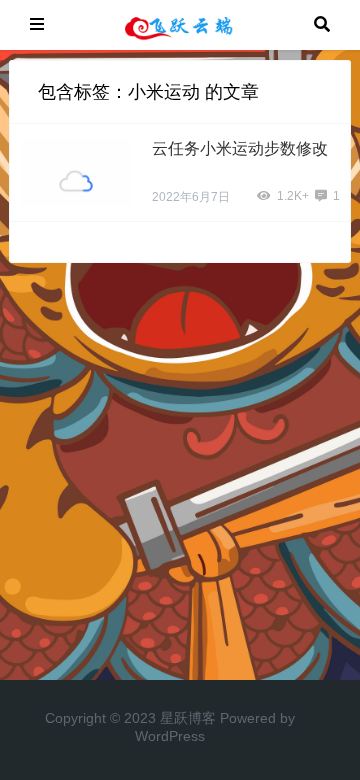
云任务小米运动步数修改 (240, 148)
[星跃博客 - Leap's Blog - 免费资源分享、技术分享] (179, 23)
